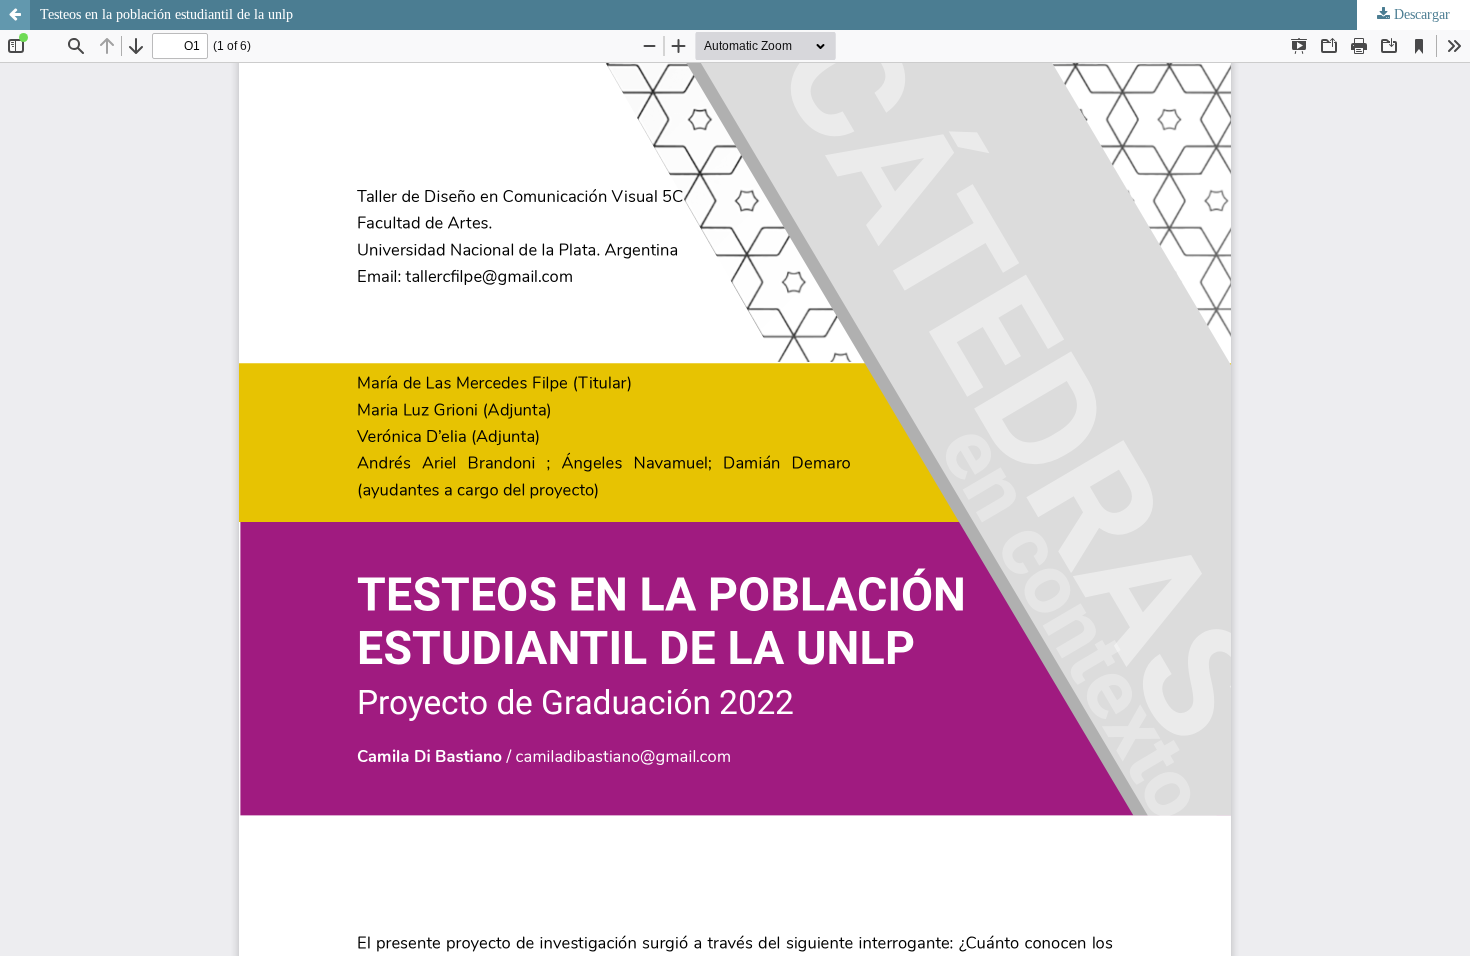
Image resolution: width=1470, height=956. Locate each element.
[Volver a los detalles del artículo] (15, 15)
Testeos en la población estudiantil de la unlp (166, 14)
